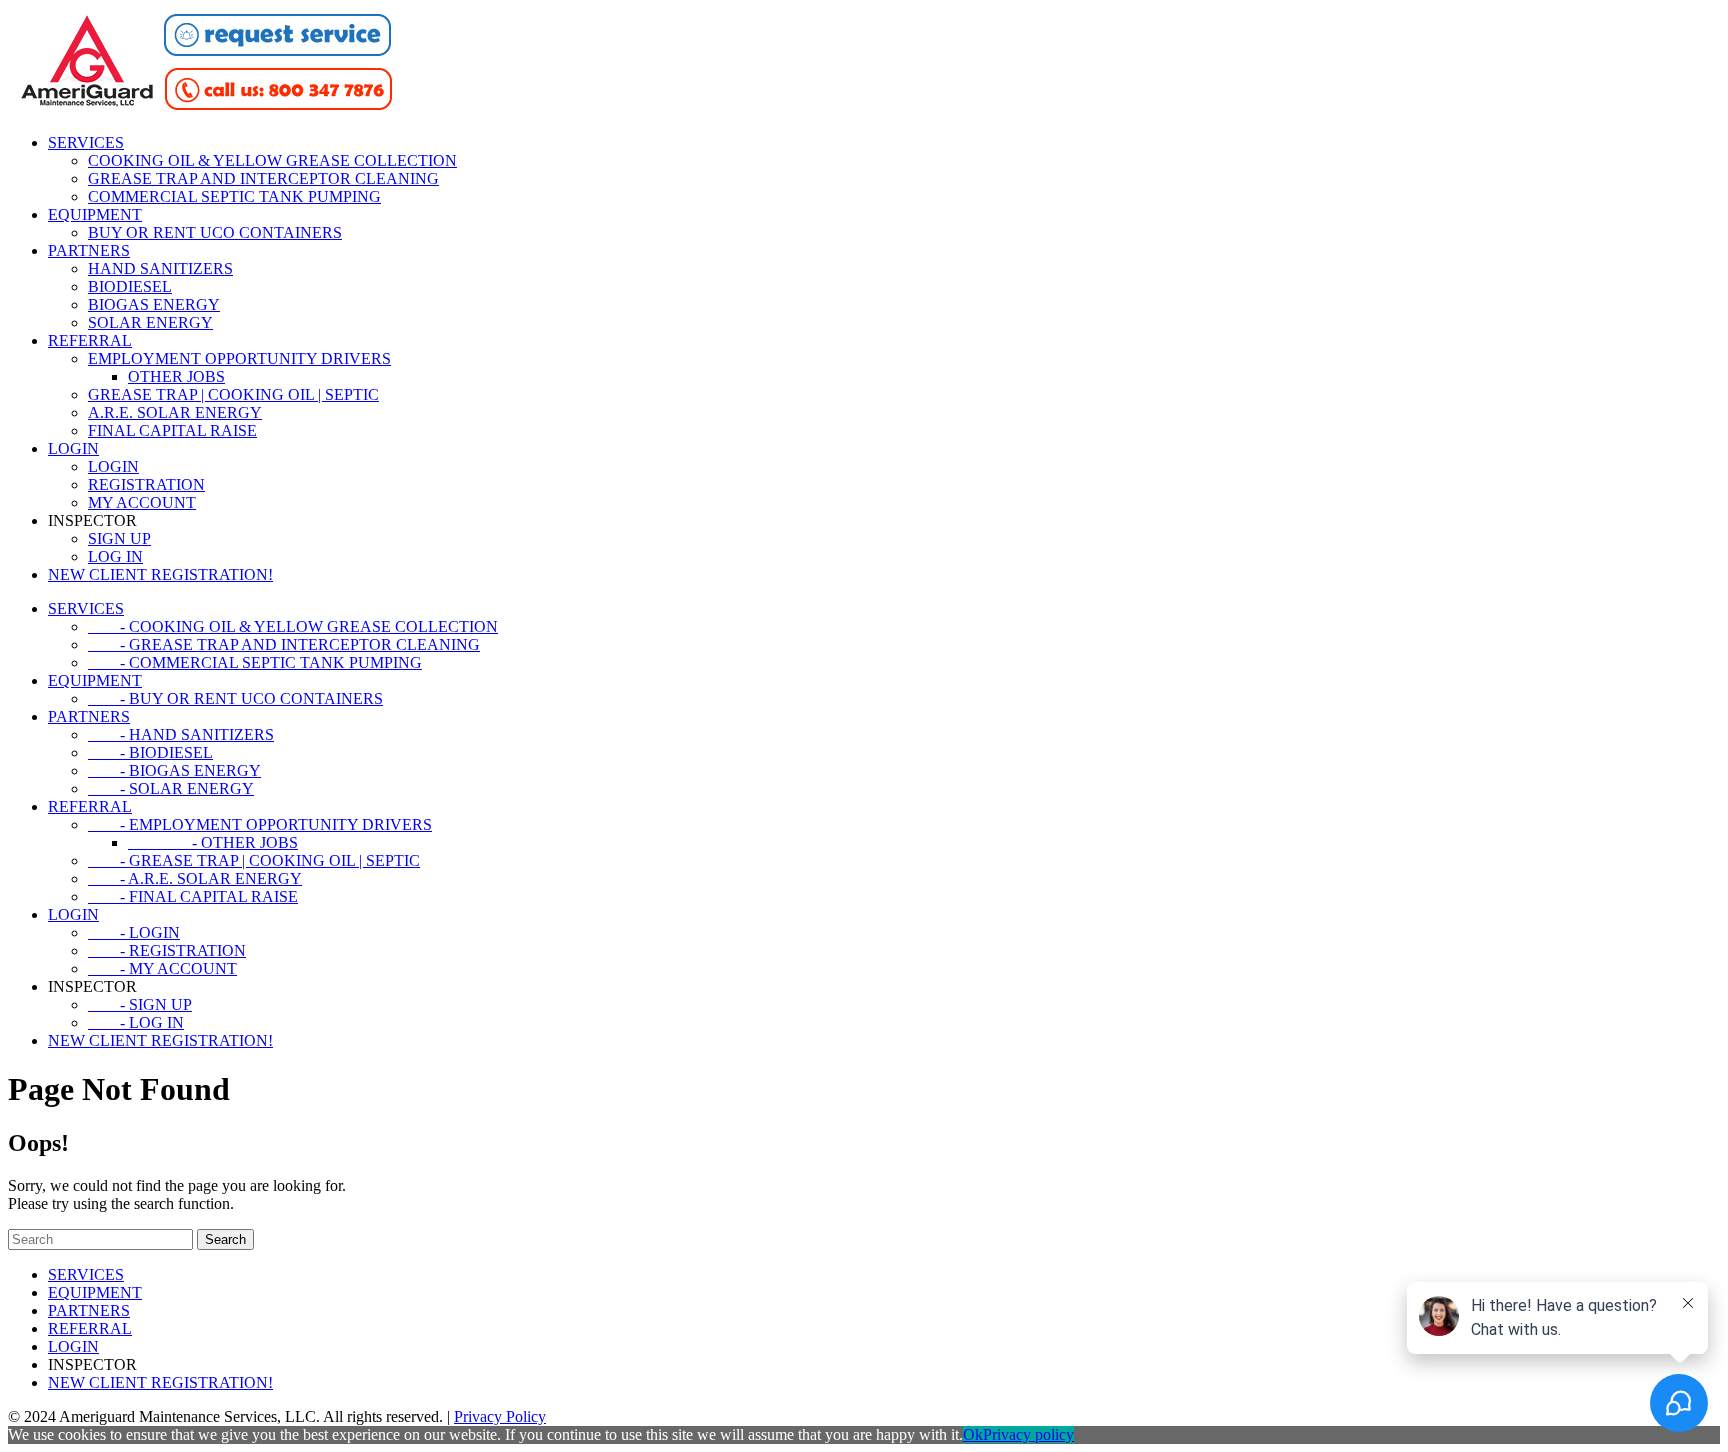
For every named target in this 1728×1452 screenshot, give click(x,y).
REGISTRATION (146, 484)
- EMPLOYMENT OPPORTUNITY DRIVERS (260, 824)
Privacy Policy (500, 1416)
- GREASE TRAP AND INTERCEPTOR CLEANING (284, 644)
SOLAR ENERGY (150, 322)
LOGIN (73, 448)
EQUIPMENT (95, 214)
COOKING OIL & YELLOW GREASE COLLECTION (272, 160)
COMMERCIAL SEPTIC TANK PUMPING (234, 196)
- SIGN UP (140, 1004)
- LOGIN (134, 932)
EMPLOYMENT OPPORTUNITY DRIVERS (239, 358)
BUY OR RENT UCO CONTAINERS (215, 232)
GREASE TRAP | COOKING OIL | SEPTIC (233, 394)
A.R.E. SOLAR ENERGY (175, 412)
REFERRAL (90, 340)
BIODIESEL (130, 286)
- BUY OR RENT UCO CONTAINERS (235, 698)
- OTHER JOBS (213, 842)
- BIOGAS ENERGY (174, 770)
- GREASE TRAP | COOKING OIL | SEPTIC (254, 860)
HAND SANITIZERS (160, 268)
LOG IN (115, 556)
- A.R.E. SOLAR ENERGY (195, 878)
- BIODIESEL (150, 752)
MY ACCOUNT (142, 502)
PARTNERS (89, 250)
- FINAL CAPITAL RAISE (193, 896)
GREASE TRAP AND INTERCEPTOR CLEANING (263, 178)
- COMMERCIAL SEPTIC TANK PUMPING (255, 662)
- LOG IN (136, 1022)
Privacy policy (1028, 1434)
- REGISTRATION (167, 950)
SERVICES (86, 142)
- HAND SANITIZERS (181, 734)
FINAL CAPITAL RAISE (172, 430)
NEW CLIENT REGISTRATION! (160, 574)
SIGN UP (119, 538)
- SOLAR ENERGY (171, 788)
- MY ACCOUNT (162, 968)
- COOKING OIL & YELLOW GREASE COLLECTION (293, 626)
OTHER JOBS (176, 376)
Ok (973, 1434)
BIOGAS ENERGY (154, 304)
